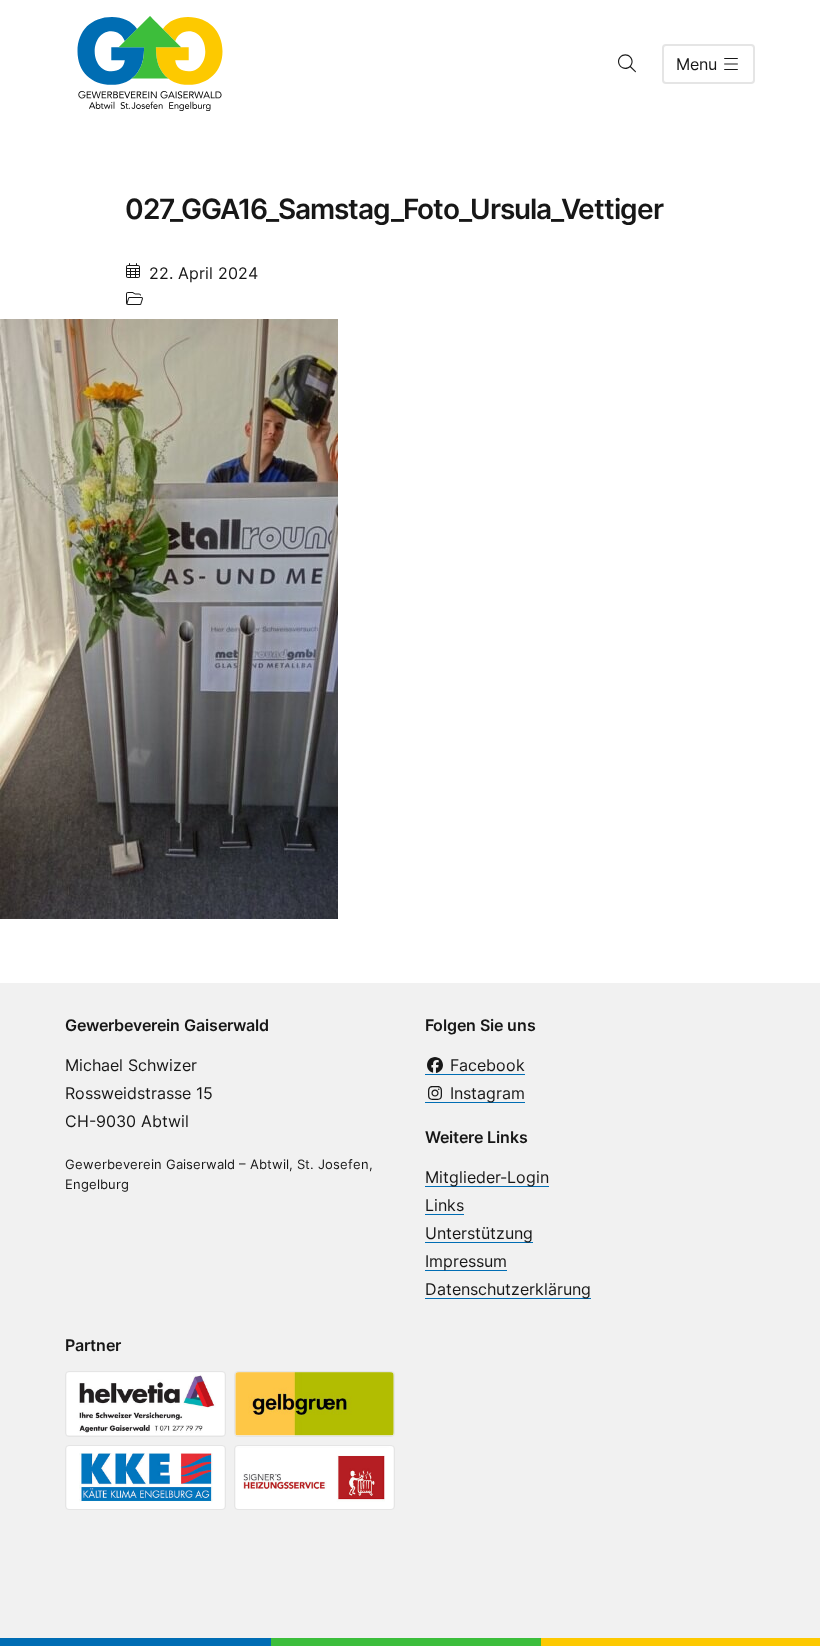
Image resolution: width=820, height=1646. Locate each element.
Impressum (466, 1261)
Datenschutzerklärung (508, 1289)
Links (444, 1205)
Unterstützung (479, 1233)
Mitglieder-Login (487, 1177)
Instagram (485, 1093)
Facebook (485, 1065)
